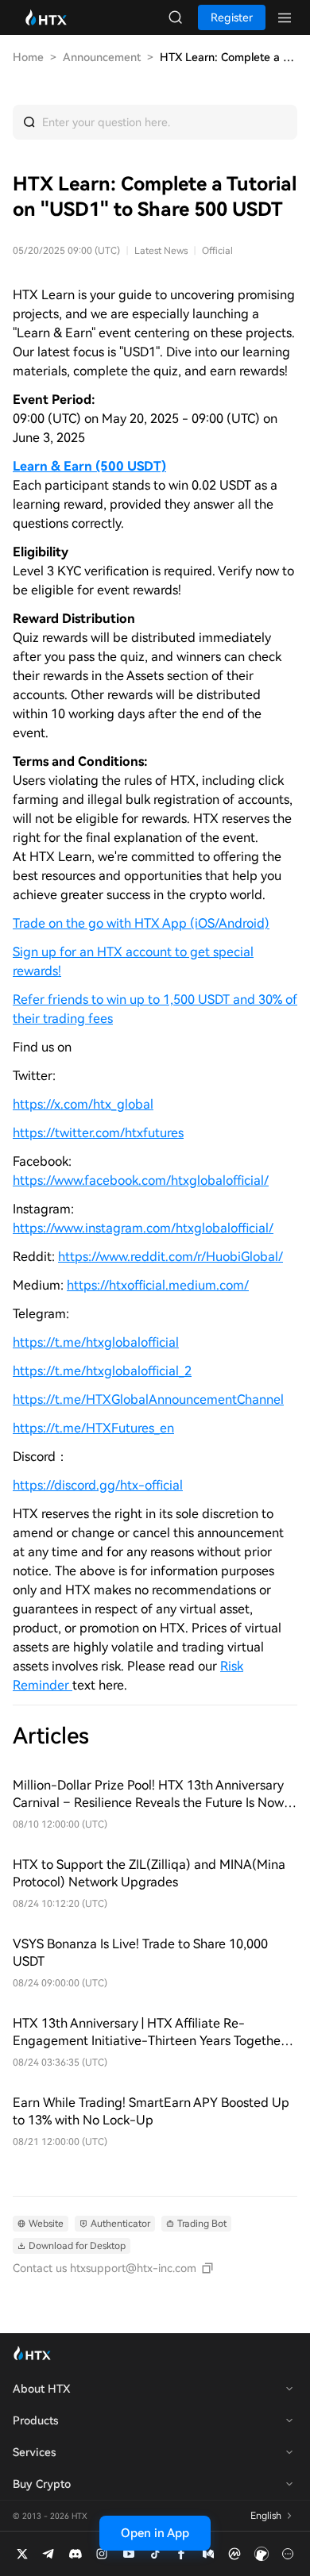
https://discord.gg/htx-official (98, 1485)
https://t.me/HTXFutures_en (93, 1428)
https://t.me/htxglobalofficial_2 (102, 1371)
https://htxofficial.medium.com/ (158, 1285)
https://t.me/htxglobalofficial (96, 1342)
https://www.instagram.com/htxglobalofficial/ (143, 1228)
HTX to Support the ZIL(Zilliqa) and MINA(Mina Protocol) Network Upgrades (149, 1873)
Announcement (102, 57)
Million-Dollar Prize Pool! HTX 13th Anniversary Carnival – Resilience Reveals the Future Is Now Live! (148, 1795)
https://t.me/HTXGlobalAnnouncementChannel (148, 1399)
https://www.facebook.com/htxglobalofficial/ (141, 1180)
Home (28, 57)
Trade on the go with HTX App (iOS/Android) (141, 923)
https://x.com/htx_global (83, 1104)
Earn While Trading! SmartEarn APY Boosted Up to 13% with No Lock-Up (151, 2111)
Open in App (155, 2533)
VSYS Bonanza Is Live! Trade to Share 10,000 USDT (140, 1953)
